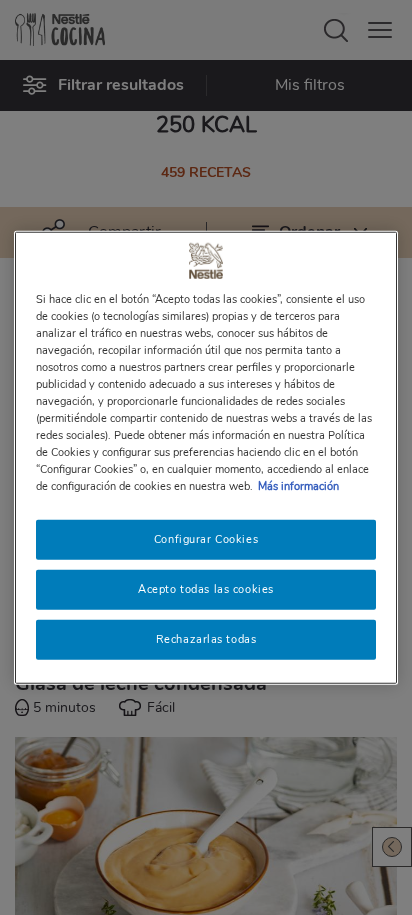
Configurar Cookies (206, 539)
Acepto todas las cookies (206, 589)
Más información (298, 486)
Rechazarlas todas (206, 639)
